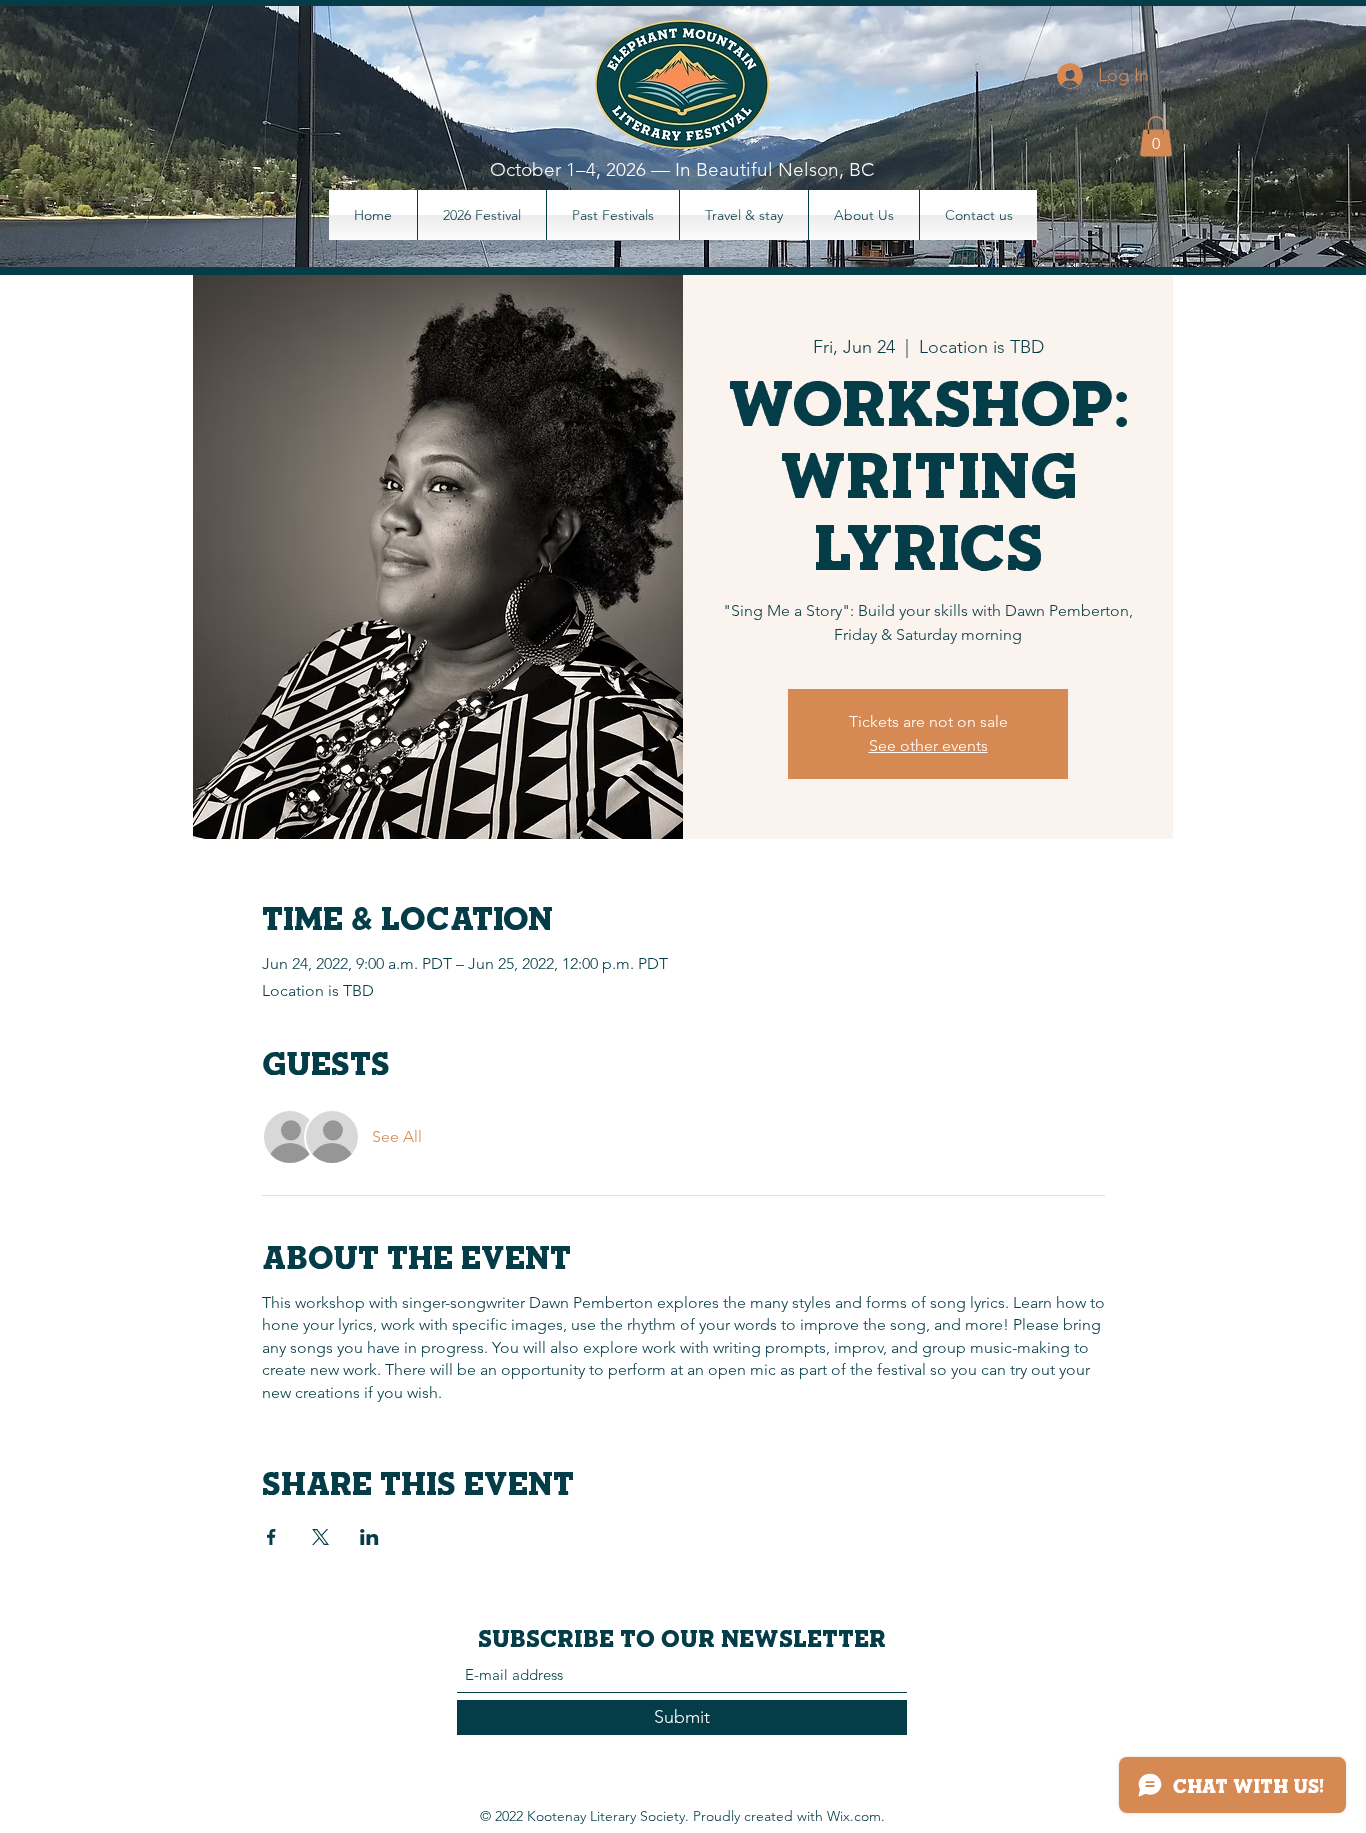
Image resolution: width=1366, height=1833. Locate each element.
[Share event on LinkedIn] (369, 1537)
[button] (1156, 136)
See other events (928, 745)
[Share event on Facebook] (271, 1537)
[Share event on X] (320, 1537)
